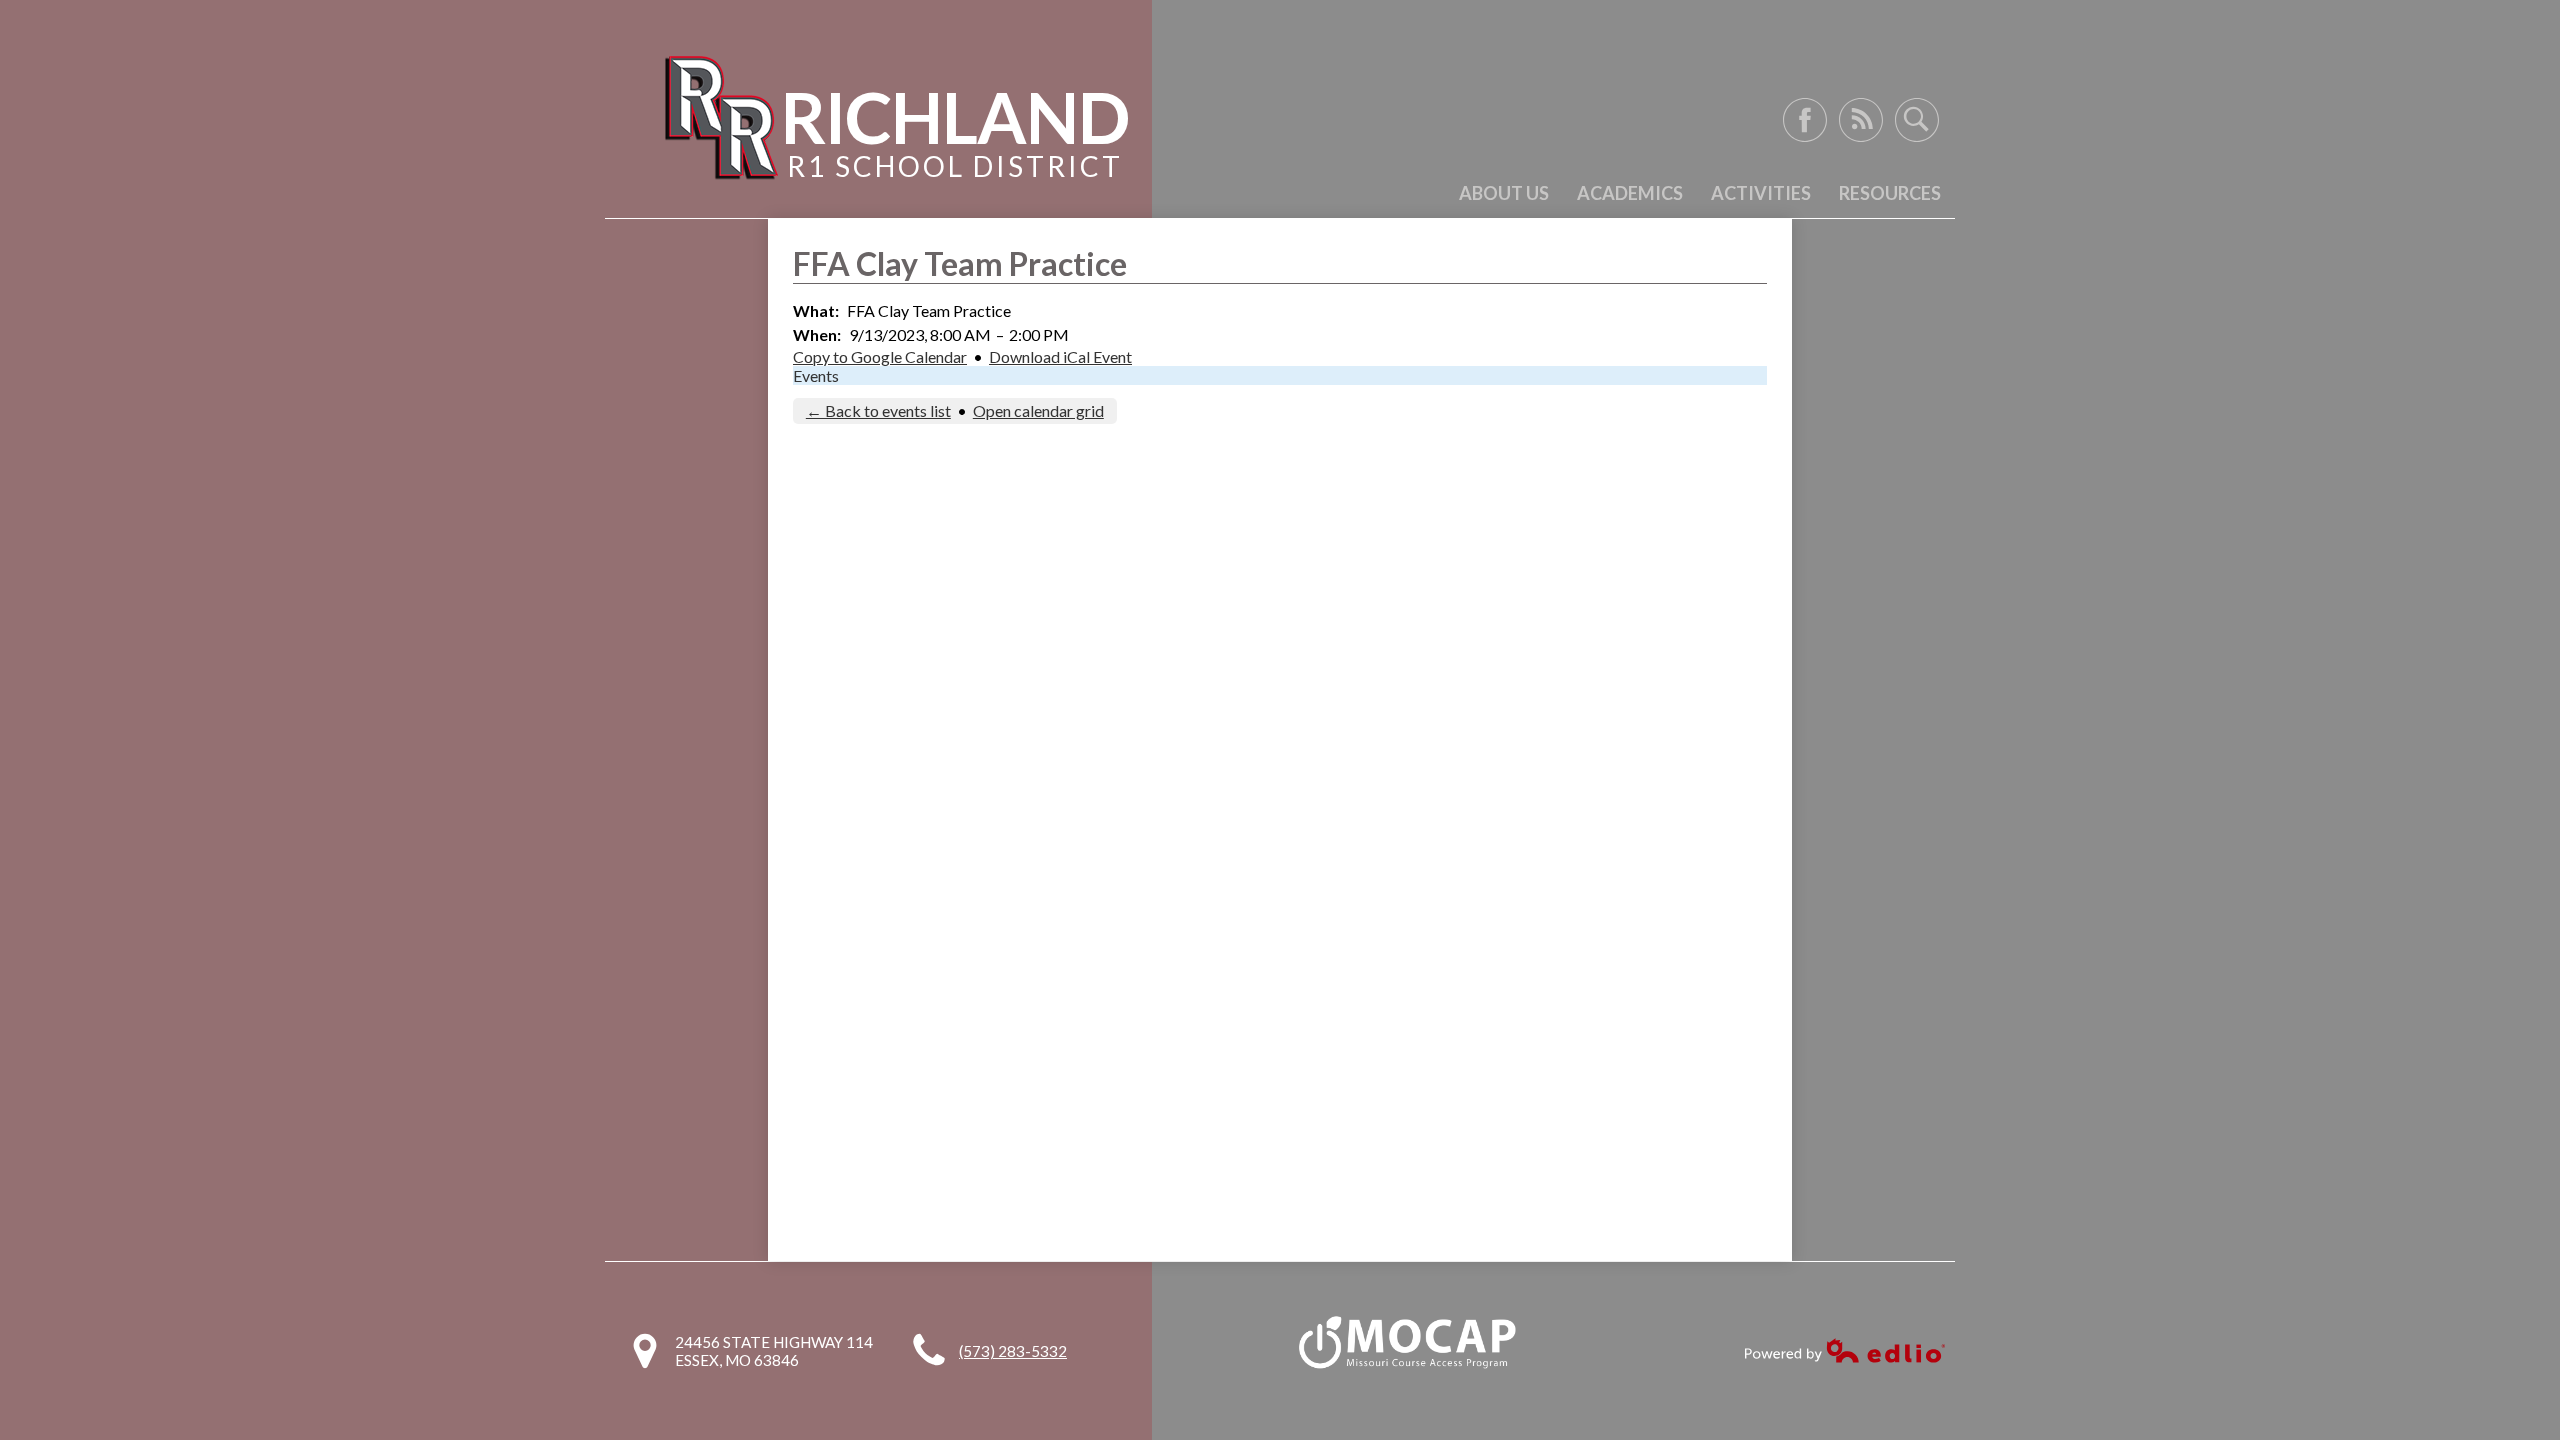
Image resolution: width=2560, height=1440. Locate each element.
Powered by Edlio (1845, 1350)
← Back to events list (878, 410)
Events (816, 375)
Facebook (1805, 120)
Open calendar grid (1038, 410)
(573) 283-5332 (1013, 1351)
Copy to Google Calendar (880, 356)
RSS (1861, 120)
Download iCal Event (1060, 356)
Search (1917, 120)
